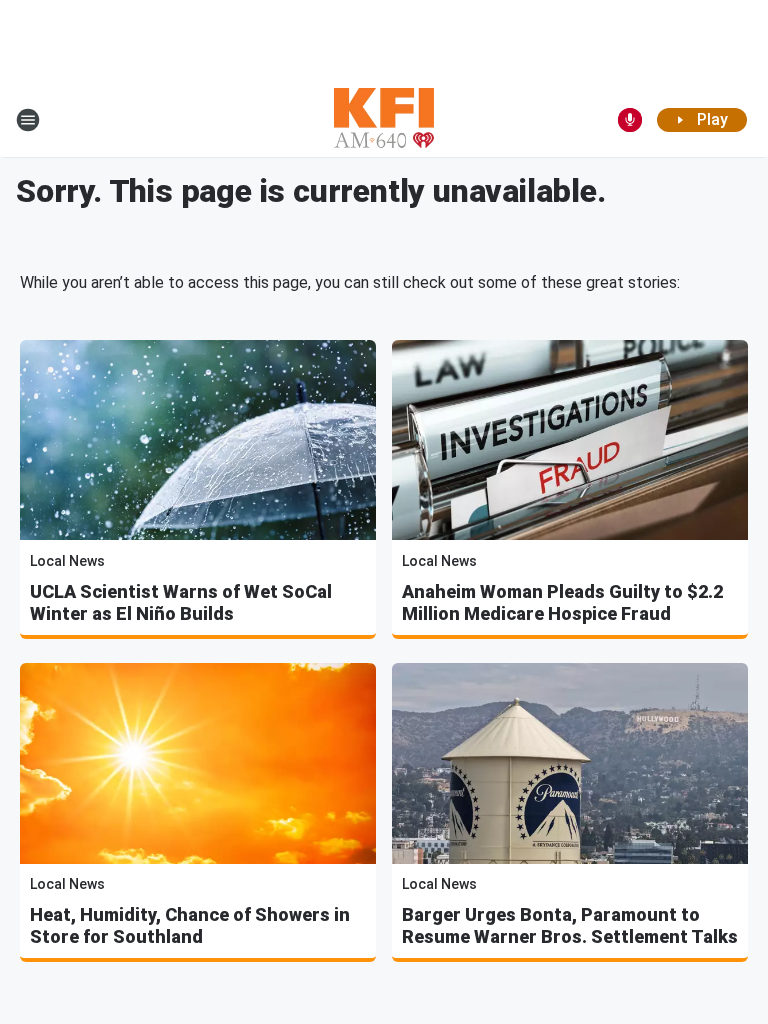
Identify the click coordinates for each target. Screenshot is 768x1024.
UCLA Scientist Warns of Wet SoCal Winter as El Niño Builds (181, 602)
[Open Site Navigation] (28, 120)
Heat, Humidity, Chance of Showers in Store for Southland (190, 925)
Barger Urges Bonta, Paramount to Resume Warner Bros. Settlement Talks (570, 925)
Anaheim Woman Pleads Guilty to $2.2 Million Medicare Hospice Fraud (562, 602)
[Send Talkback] (630, 120)
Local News (67, 561)
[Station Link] (384, 120)
